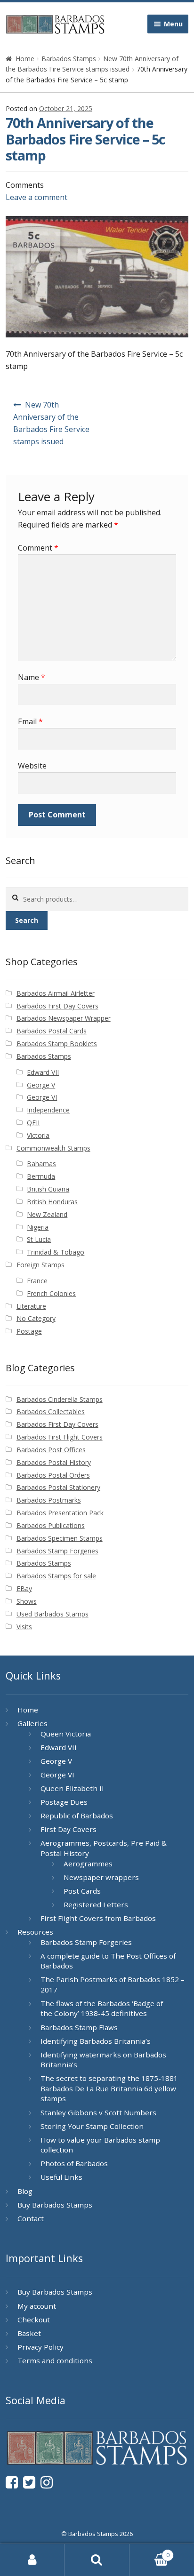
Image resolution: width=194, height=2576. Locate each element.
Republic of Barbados (77, 1816)
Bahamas (41, 1164)
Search (27, 920)
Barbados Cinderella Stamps (60, 1399)
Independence (48, 1110)
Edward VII (43, 1072)
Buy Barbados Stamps (55, 2205)
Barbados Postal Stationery (58, 1487)
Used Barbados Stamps (53, 1614)
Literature (31, 1306)
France (37, 1281)
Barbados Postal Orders (53, 1475)
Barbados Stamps (69, 59)
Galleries (32, 1723)
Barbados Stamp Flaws (79, 2027)
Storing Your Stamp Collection (92, 2126)
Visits (24, 1627)
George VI (42, 1097)
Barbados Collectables (51, 1412)
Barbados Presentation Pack (60, 1513)
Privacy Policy (40, 2347)
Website (32, 766)
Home (25, 59)
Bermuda (41, 1176)
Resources (35, 1932)
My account (37, 2306)
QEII (33, 1123)
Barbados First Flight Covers (60, 1437)
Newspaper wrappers (101, 1877)
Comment (38, 548)
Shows (27, 1601)
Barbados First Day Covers (57, 1006)
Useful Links (61, 2177)
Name (32, 677)
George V (41, 1085)
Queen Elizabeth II (72, 1788)
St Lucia (39, 1239)
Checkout (34, 2320)
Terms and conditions (55, 2360)
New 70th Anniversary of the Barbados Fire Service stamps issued (51, 423)
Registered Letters (96, 1904)
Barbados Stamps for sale (56, 1576)
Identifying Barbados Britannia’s (96, 2041)
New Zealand (47, 1214)
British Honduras (52, 1202)
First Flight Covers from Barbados (98, 1918)
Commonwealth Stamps (53, 1148)
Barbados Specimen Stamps (60, 1538)
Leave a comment (36, 197)
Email (30, 721)
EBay (24, 1588)
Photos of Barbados (74, 2163)
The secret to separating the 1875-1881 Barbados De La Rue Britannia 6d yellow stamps (109, 2088)
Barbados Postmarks (49, 1500)
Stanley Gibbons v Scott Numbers (98, 2112)
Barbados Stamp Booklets (57, 1044)
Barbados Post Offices (51, 1450)
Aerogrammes (88, 1864)
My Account (32, 2560)
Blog (25, 2191)
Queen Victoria (66, 1734)
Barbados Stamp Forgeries (57, 1551)
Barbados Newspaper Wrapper (64, 1018)
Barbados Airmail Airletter (56, 993)
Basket (29, 2333)
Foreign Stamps (40, 1265)
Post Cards (82, 1891)
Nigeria (38, 1227)
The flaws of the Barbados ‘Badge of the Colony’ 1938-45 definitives (102, 2008)
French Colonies (51, 1293)
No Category (36, 1318)
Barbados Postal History (54, 1462)
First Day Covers (69, 1829)
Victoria (38, 1135)
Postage (29, 1331)
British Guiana (48, 1189)
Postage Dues (64, 1802)
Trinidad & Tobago (56, 1252)
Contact (31, 2218)
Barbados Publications (51, 1525)
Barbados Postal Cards (52, 1031)
